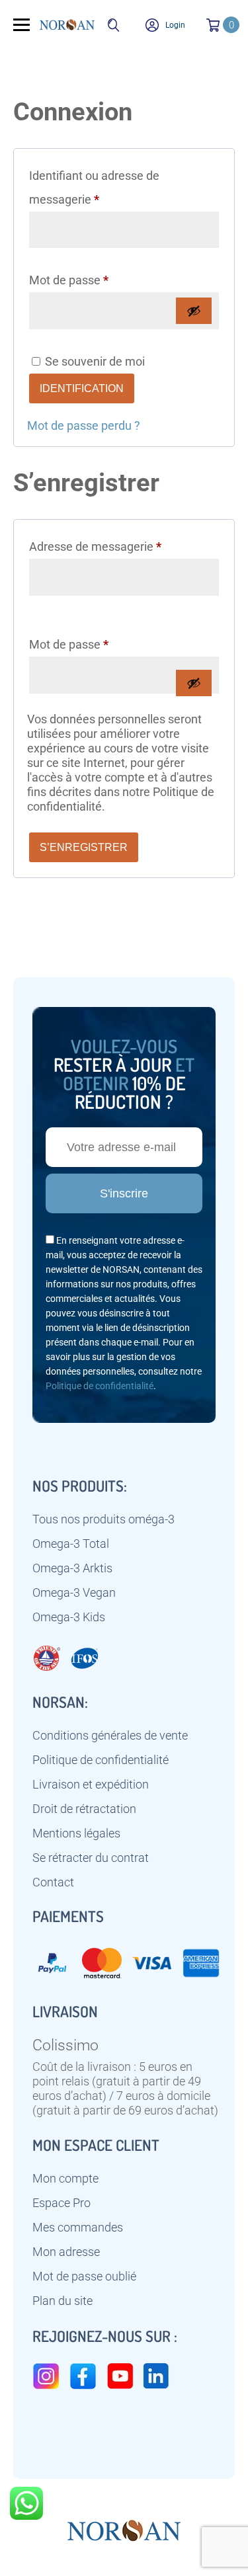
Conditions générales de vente (110, 1736)
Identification (82, 388)
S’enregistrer (84, 847)
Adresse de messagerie (123, 546)
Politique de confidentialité (100, 1386)
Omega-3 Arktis (72, 1568)
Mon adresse (66, 2252)
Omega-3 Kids (69, 1617)
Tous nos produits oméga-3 (103, 1519)
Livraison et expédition (91, 1785)
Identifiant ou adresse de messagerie (94, 187)
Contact (53, 1882)
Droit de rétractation (84, 1809)
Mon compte (65, 2179)
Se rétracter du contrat (91, 1858)
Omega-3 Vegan (74, 1593)
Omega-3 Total (71, 1544)
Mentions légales (76, 1833)
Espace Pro (62, 2203)
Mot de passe (97, 280)
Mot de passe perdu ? (84, 425)
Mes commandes (78, 2228)
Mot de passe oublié (84, 2276)
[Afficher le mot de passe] (194, 311)
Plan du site (62, 2301)
